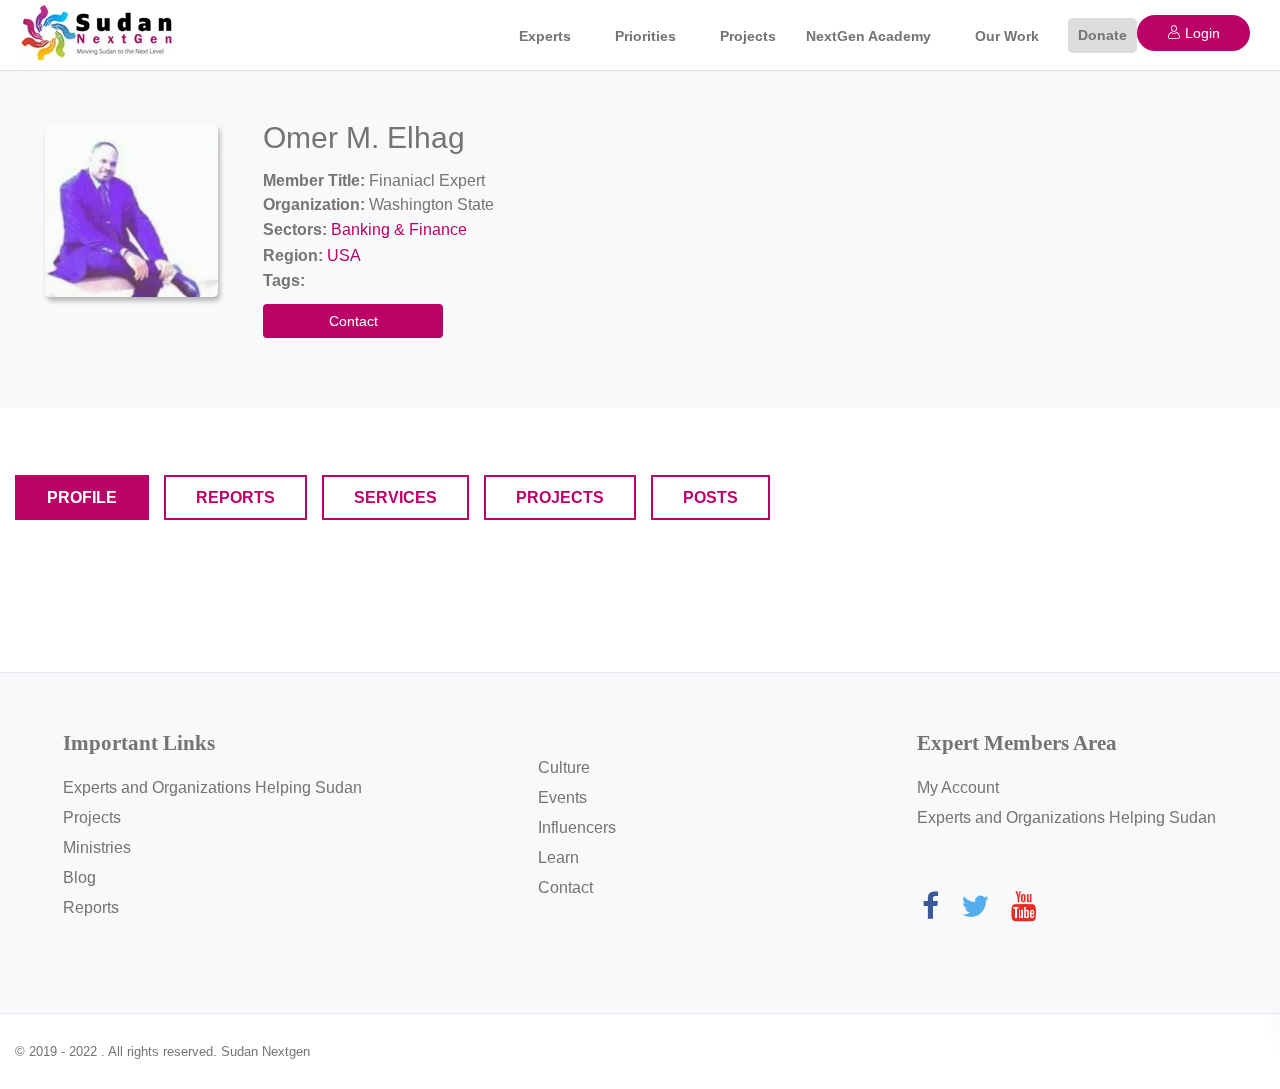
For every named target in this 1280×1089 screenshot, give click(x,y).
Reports (91, 907)
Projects (748, 36)
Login (1200, 33)
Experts (545, 36)
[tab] (82, 497)
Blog (79, 877)
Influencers (577, 827)
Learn (558, 857)
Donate (1102, 35)
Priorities (645, 36)
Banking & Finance (399, 229)
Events (562, 797)
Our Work (1007, 36)
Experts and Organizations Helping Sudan (212, 787)
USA (344, 255)
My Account (958, 787)
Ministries (97, 847)
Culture (564, 767)
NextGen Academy (868, 36)
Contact (353, 321)
